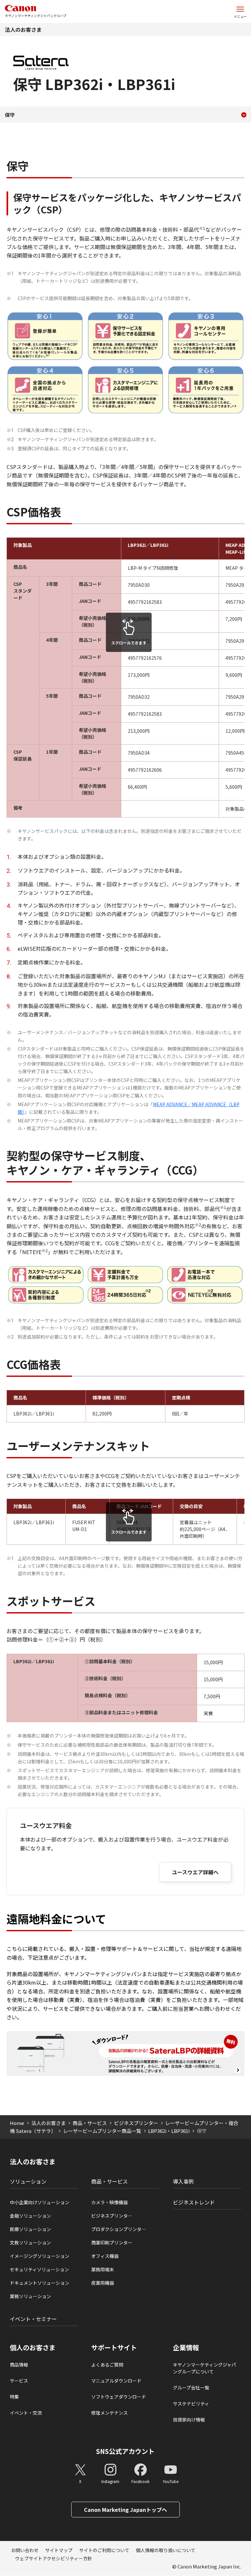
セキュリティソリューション (39, 2269)
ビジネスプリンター (136, 2123)
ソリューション (28, 2181)
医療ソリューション (30, 2229)
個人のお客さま (33, 2348)
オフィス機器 (105, 2256)
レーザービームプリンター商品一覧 (102, 2131)
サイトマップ (59, 2550)
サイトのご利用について (104, 2550)
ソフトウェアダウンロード (119, 2397)
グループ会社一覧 (191, 2387)
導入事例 (183, 2181)
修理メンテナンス (109, 2413)
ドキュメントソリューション (40, 2283)
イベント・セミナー (33, 2319)
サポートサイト (114, 2348)
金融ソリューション (30, 2216)
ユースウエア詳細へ (195, 1872)
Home (17, 2123)
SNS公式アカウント (125, 2451)
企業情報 (186, 2348)
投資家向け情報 (189, 2420)
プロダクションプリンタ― (119, 2229)
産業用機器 (103, 2283)
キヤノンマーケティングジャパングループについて (204, 2368)
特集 (14, 2397)
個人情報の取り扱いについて (166, 2550)
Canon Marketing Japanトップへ (125, 2510)
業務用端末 (103, 2269)
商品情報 (19, 2365)
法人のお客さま (23, 29)
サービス (19, 2381)
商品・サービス (90, 2123)
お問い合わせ (25, 2550)
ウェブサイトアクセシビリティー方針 (54, 2558)
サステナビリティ (191, 2404)
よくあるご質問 (107, 2365)
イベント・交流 (26, 2413)
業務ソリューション (30, 2296)
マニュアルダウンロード (116, 2381)
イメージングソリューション (40, 2256)
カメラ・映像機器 (109, 2202)
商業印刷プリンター (112, 2243)
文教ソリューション (30, 2243)
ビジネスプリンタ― (112, 2216)
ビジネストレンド (194, 2202)
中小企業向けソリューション (40, 2202)
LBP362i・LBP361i (169, 2131)
